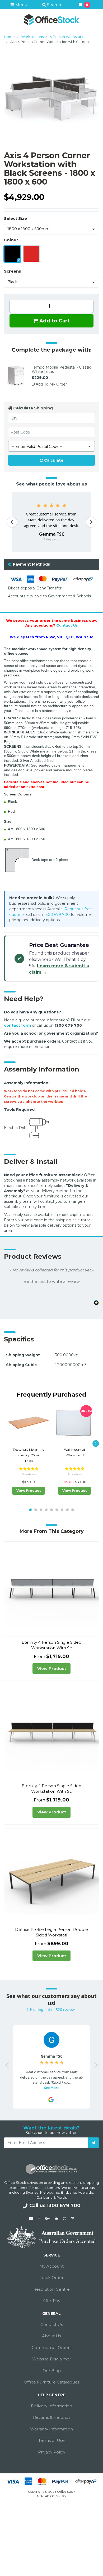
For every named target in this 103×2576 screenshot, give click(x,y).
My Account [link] (51, 2266)
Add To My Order (51, 384)
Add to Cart (54, 321)
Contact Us (67, 625)
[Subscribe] (94, 2143)
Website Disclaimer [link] (52, 2359)
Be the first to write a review (52, 1282)
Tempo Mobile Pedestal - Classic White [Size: (61, 369)
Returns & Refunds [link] (52, 2417)
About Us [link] (51, 2336)
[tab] (51, 564)
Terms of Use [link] (51, 2440)
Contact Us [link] (52, 2324)
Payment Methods (31, 564)
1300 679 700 (57, 915)
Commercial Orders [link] (51, 2348)
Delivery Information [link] (51, 2406)
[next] (96, 1443)
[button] (51, 1281)
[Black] (12, 254)
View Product (29, 1491)
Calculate (53, 460)
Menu (21, 5)
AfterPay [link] (51, 2301)
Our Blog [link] (52, 2371)
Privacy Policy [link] (52, 2452)
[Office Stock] (51, 19)
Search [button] (53, 5)
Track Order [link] (51, 2278)
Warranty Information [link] (51, 2429)
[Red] (31, 254)
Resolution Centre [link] (51, 2289)
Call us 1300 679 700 (55, 2206)
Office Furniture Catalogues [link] (52, 2382)
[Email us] (31, 2218)
